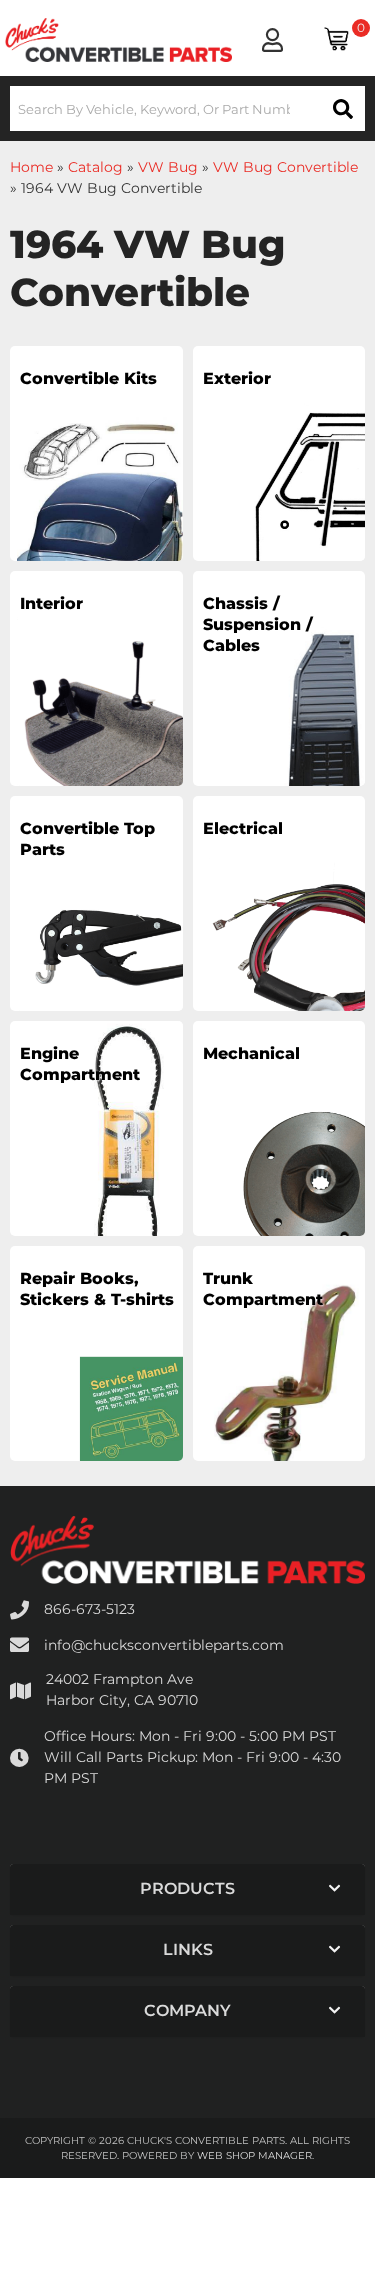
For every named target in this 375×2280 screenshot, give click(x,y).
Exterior (237, 378)
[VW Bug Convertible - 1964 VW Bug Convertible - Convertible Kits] (96, 477)
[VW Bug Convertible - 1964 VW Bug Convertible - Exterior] (279, 477)
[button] (187, 108)
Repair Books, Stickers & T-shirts (97, 1289)
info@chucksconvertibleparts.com (164, 1645)
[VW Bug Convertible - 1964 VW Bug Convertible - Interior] (96, 702)
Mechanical (251, 1053)
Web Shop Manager (254, 2155)
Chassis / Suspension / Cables (258, 624)
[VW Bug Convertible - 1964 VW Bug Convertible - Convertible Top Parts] (96, 927)
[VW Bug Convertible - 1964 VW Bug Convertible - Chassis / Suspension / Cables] (279, 702)
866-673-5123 (89, 1609)
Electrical (243, 828)
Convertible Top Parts (87, 839)
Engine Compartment (80, 1064)
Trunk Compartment (263, 1289)
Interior (51, 603)
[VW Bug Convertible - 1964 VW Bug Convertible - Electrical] (279, 927)
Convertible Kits (88, 378)
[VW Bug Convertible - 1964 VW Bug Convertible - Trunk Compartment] (279, 1377)
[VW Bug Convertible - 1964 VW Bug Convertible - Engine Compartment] (96, 1152)
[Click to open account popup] (272, 40)
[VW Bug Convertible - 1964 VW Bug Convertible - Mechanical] (279, 1152)
